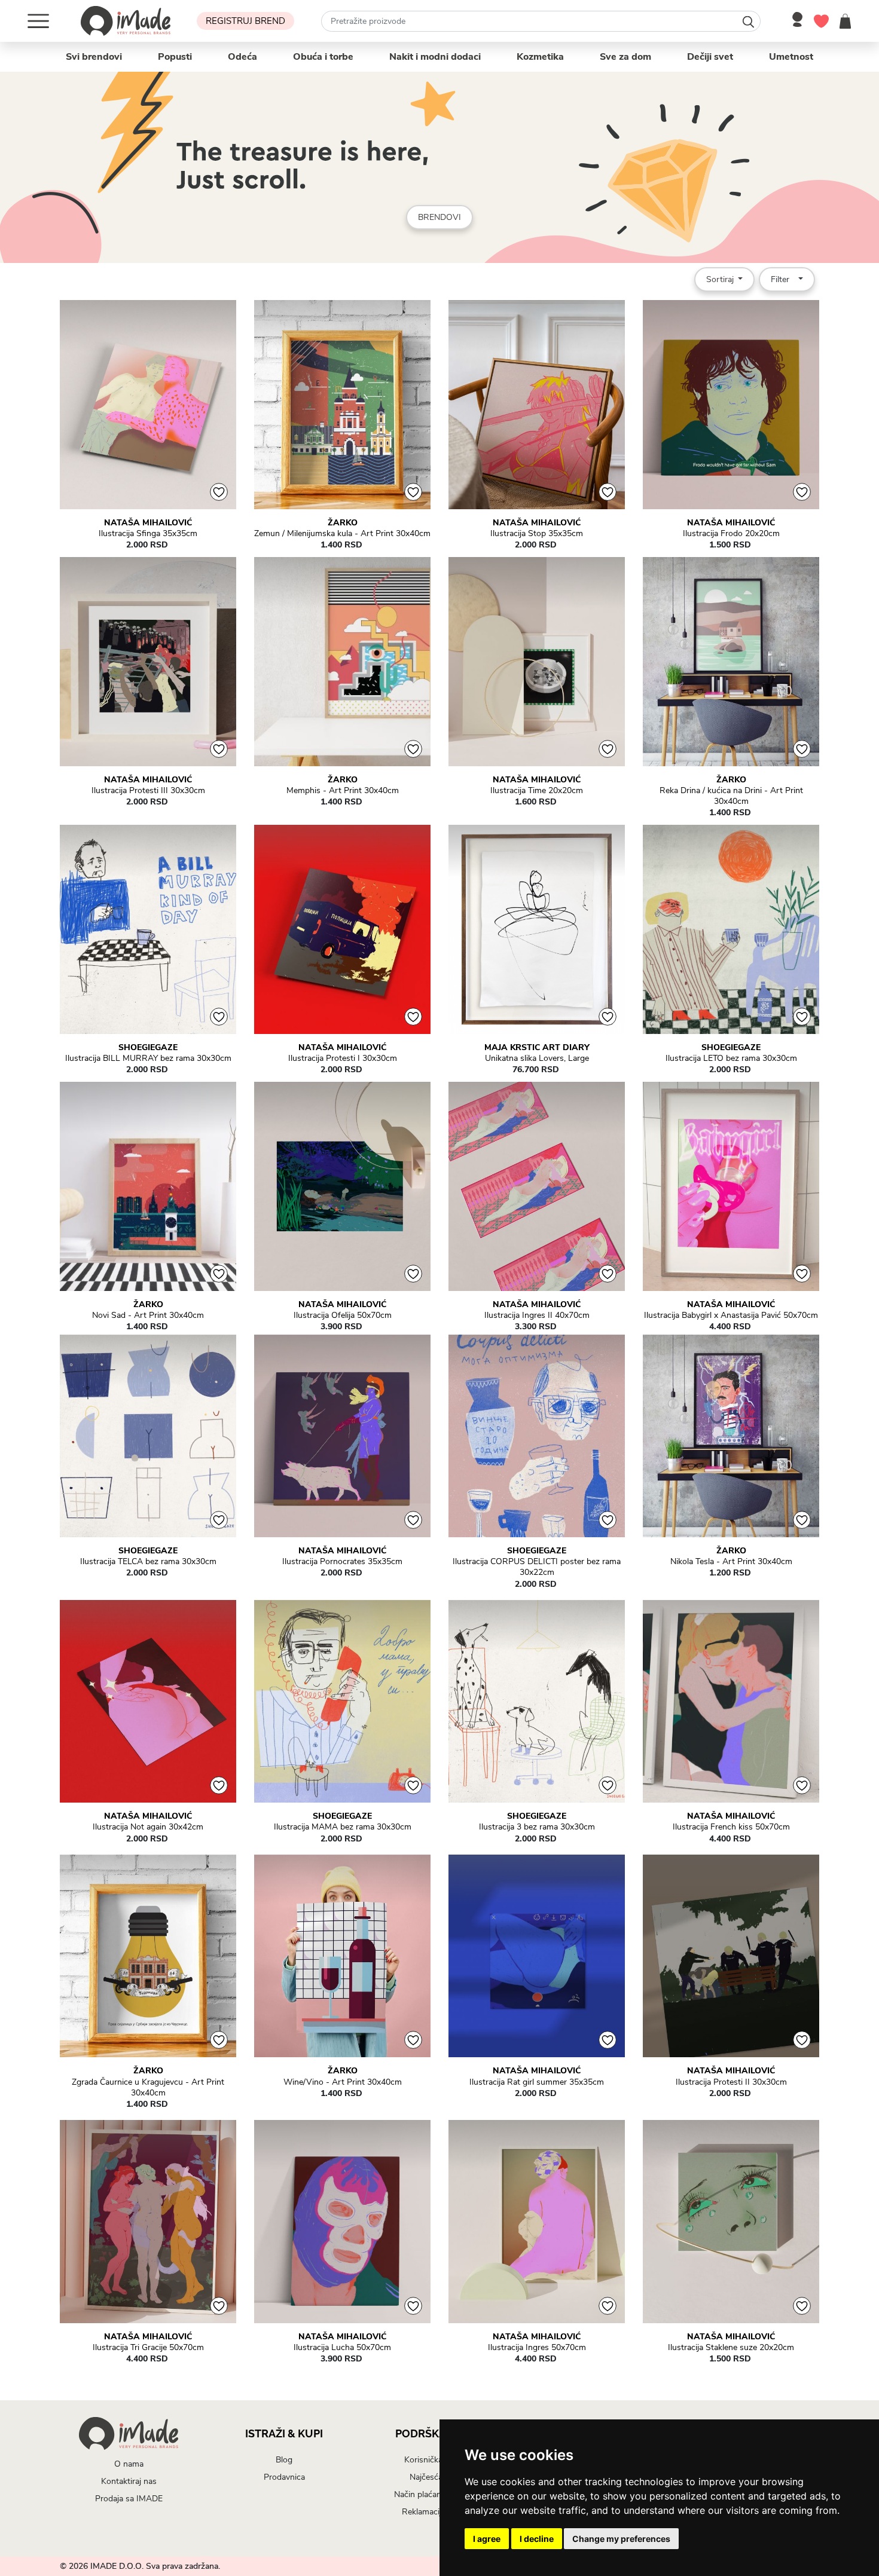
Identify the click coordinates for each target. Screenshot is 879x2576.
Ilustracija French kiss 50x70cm (731, 1827)
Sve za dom (625, 57)
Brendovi (439, 217)
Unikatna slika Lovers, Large (537, 1058)
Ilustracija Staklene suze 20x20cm (731, 2348)
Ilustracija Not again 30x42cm (148, 1827)
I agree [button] (487, 2539)
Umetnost (791, 57)
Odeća (242, 57)
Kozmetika (540, 57)
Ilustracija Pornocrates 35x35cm (342, 1562)
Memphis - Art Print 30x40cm (343, 791)
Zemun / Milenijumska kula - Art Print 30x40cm (342, 534)
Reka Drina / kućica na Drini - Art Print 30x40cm (731, 796)
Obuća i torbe (323, 57)
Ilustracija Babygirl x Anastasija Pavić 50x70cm (731, 1315)
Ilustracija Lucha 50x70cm (342, 2348)
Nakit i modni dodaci (435, 57)
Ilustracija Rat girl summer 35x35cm (537, 2082)
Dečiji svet (710, 57)
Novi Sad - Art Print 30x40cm (148, 1315)
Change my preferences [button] (621, 2539)
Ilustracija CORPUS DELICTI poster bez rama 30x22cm (537, 1567)
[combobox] (541, 21)
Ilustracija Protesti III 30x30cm (148, 791)
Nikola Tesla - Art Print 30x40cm (731, 1562)
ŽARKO (343, 523)
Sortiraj (721, 279)
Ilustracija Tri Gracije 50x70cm (148, 2348)
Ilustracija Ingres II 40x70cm (537, 1315)
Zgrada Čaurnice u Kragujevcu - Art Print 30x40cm (148, 2088)
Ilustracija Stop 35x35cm (537, 534)
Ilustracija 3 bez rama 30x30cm (537, 1827)
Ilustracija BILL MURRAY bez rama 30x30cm (148, 1058)
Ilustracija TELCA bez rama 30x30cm (148, 1562)
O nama (129, 2464)
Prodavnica (284, 2477)
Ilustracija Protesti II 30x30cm (731, 2082)
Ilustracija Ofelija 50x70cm (343, 1315)
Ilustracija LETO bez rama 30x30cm (731, 1058)
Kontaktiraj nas (129, 2481)
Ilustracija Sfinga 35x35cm (148, 534)
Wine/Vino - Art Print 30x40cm (343, 2082)
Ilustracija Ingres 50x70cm (537, 2348)
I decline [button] (537, 2539)
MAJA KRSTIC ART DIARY (537, 1048)
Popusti (175, 57)
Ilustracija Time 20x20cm (537, 791)
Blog (284, 2460)
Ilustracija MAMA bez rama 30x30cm (343, 1827)
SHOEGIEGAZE (148, 1048)
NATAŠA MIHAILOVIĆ (148, 523)
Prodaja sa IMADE (129, 2499)
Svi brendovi (94, 57)
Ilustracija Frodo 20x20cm (731, 534)
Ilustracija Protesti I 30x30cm (343, 1058)
